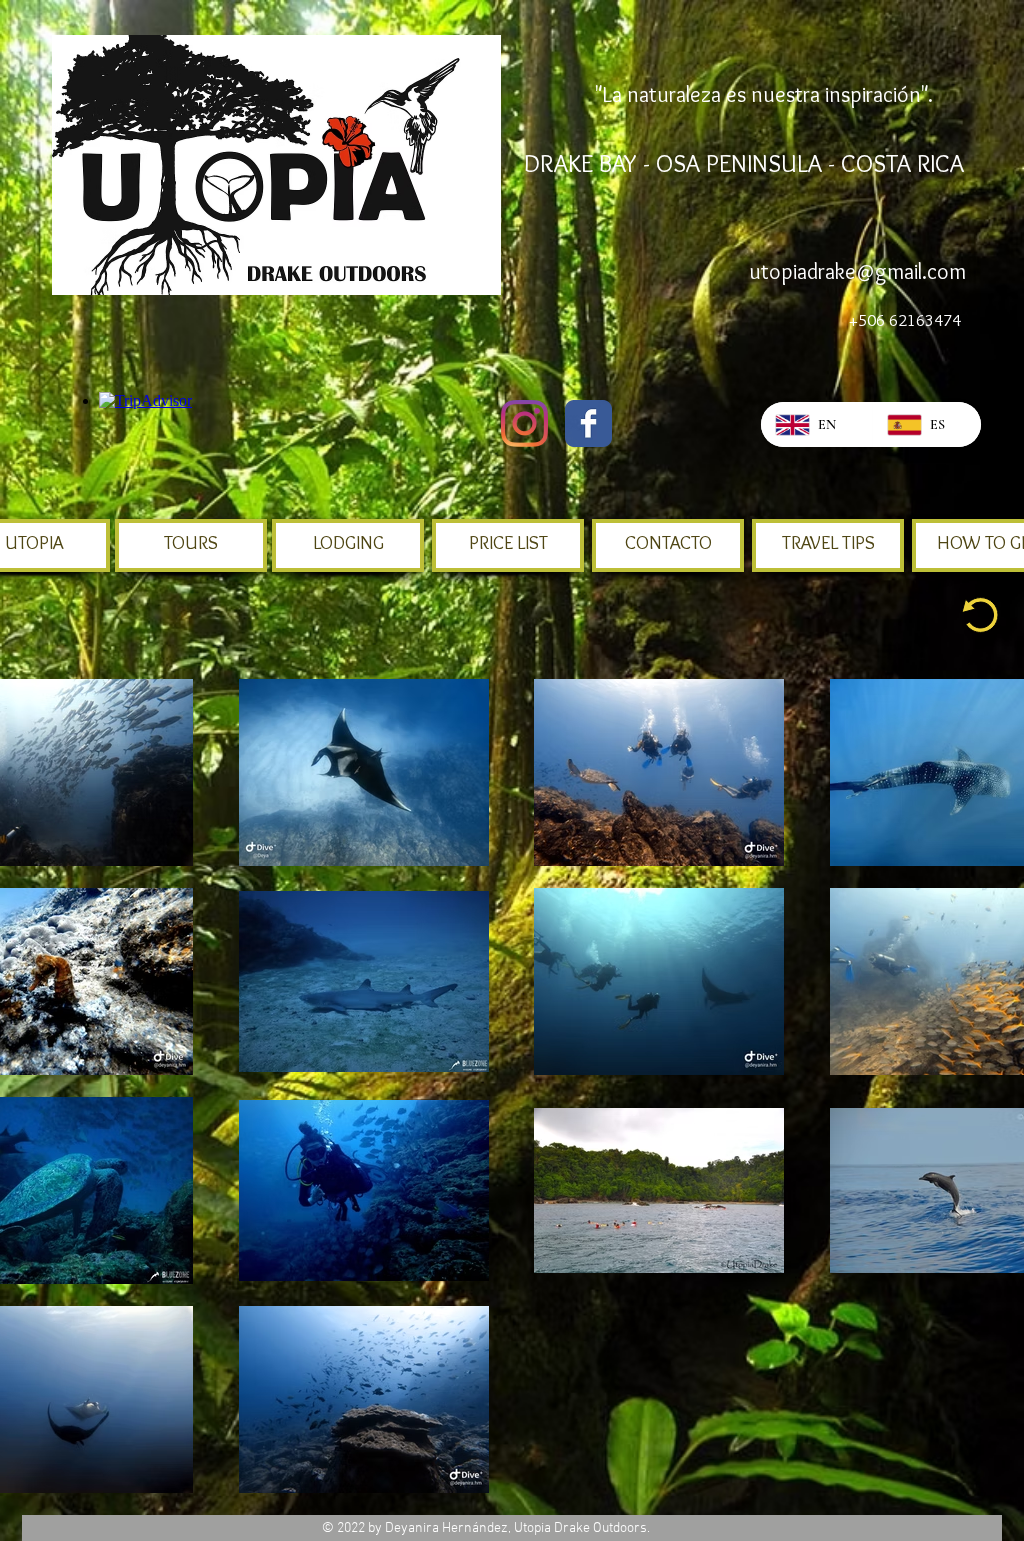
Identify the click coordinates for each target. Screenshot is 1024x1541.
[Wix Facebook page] (588, 423)
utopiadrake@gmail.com (857, 271)
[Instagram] (524, 423)
